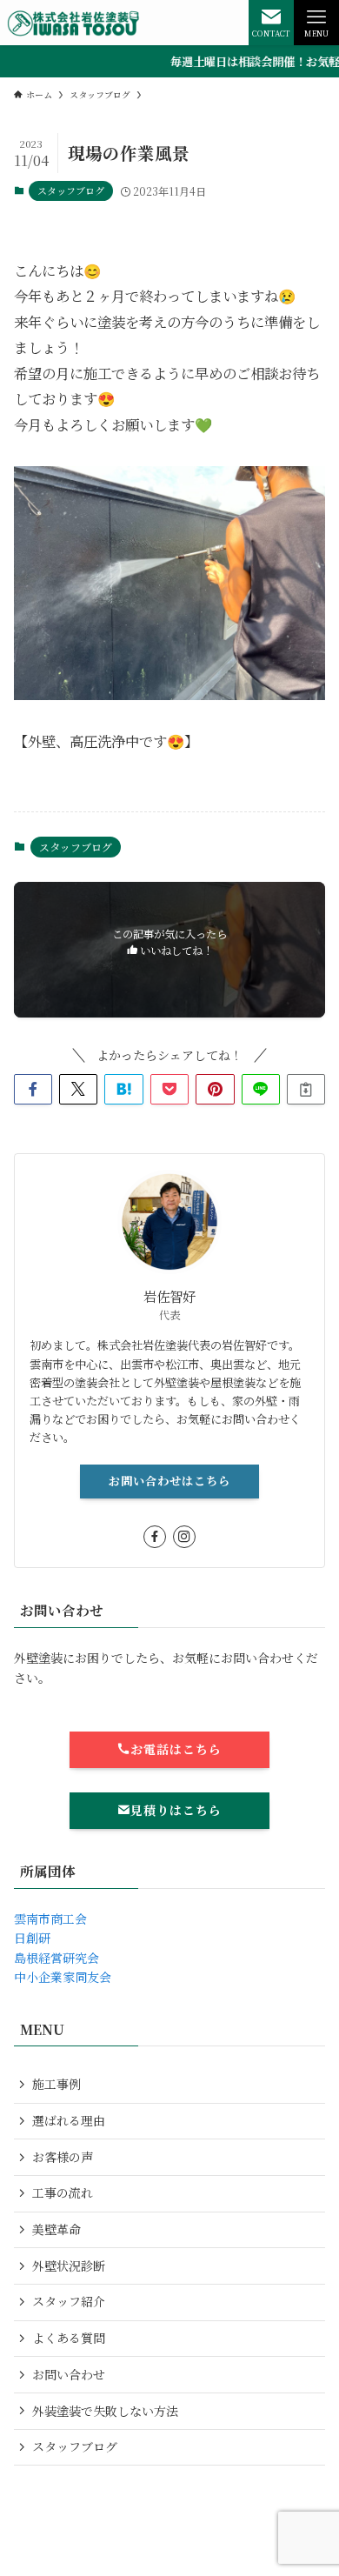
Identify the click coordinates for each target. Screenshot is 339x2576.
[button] (33, 1090)
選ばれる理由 (69, 2120)
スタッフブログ (71, 190)
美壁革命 (56, 2229)
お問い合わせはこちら (169, 1481)
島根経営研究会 (56, 1958)
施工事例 (56, 2084)
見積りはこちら (176, 1810)
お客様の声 (63, 2157)
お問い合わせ (69, 2374)
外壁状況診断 (69, 2266)
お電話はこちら (176, 1749)
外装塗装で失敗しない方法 (105, 2411)
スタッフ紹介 (69, 2301)
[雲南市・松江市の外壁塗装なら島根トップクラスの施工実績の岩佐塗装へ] (74, 23)
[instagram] (184, 1537)
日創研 (32, 1938)
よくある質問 (69, 2338)
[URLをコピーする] (306, 1090)
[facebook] (155, 1537)
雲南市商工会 (50, 1919)
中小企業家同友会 (63, 1977)
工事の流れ (63, 2192)
